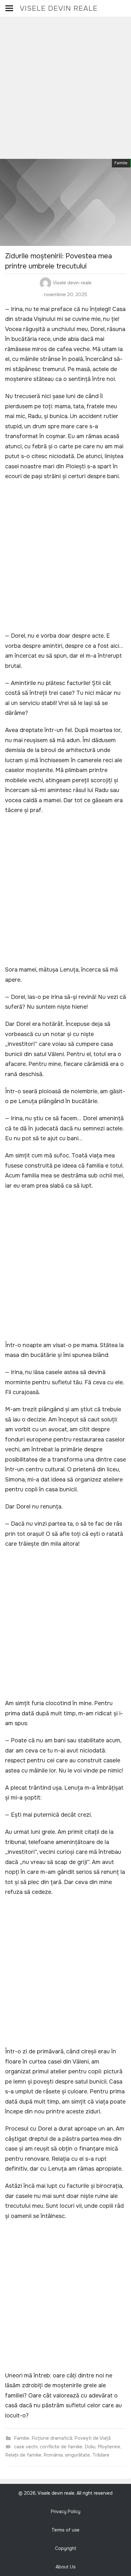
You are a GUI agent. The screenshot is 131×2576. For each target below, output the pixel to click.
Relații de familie (23, 2455)
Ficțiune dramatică (52, 2438)
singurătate (77, 2455)
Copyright (66, 2548)
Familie (121, 163)
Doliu (90, 2447)
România (53, 2455)
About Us (66, 2567)
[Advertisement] (65, 86)
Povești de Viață (93, 2438)
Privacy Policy (66, 2512)
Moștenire (109, 2447)
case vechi (26, 2447)
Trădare (101, 2455)
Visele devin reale (59, 8)
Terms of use (65, 2530)
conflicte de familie (61, 2447)
